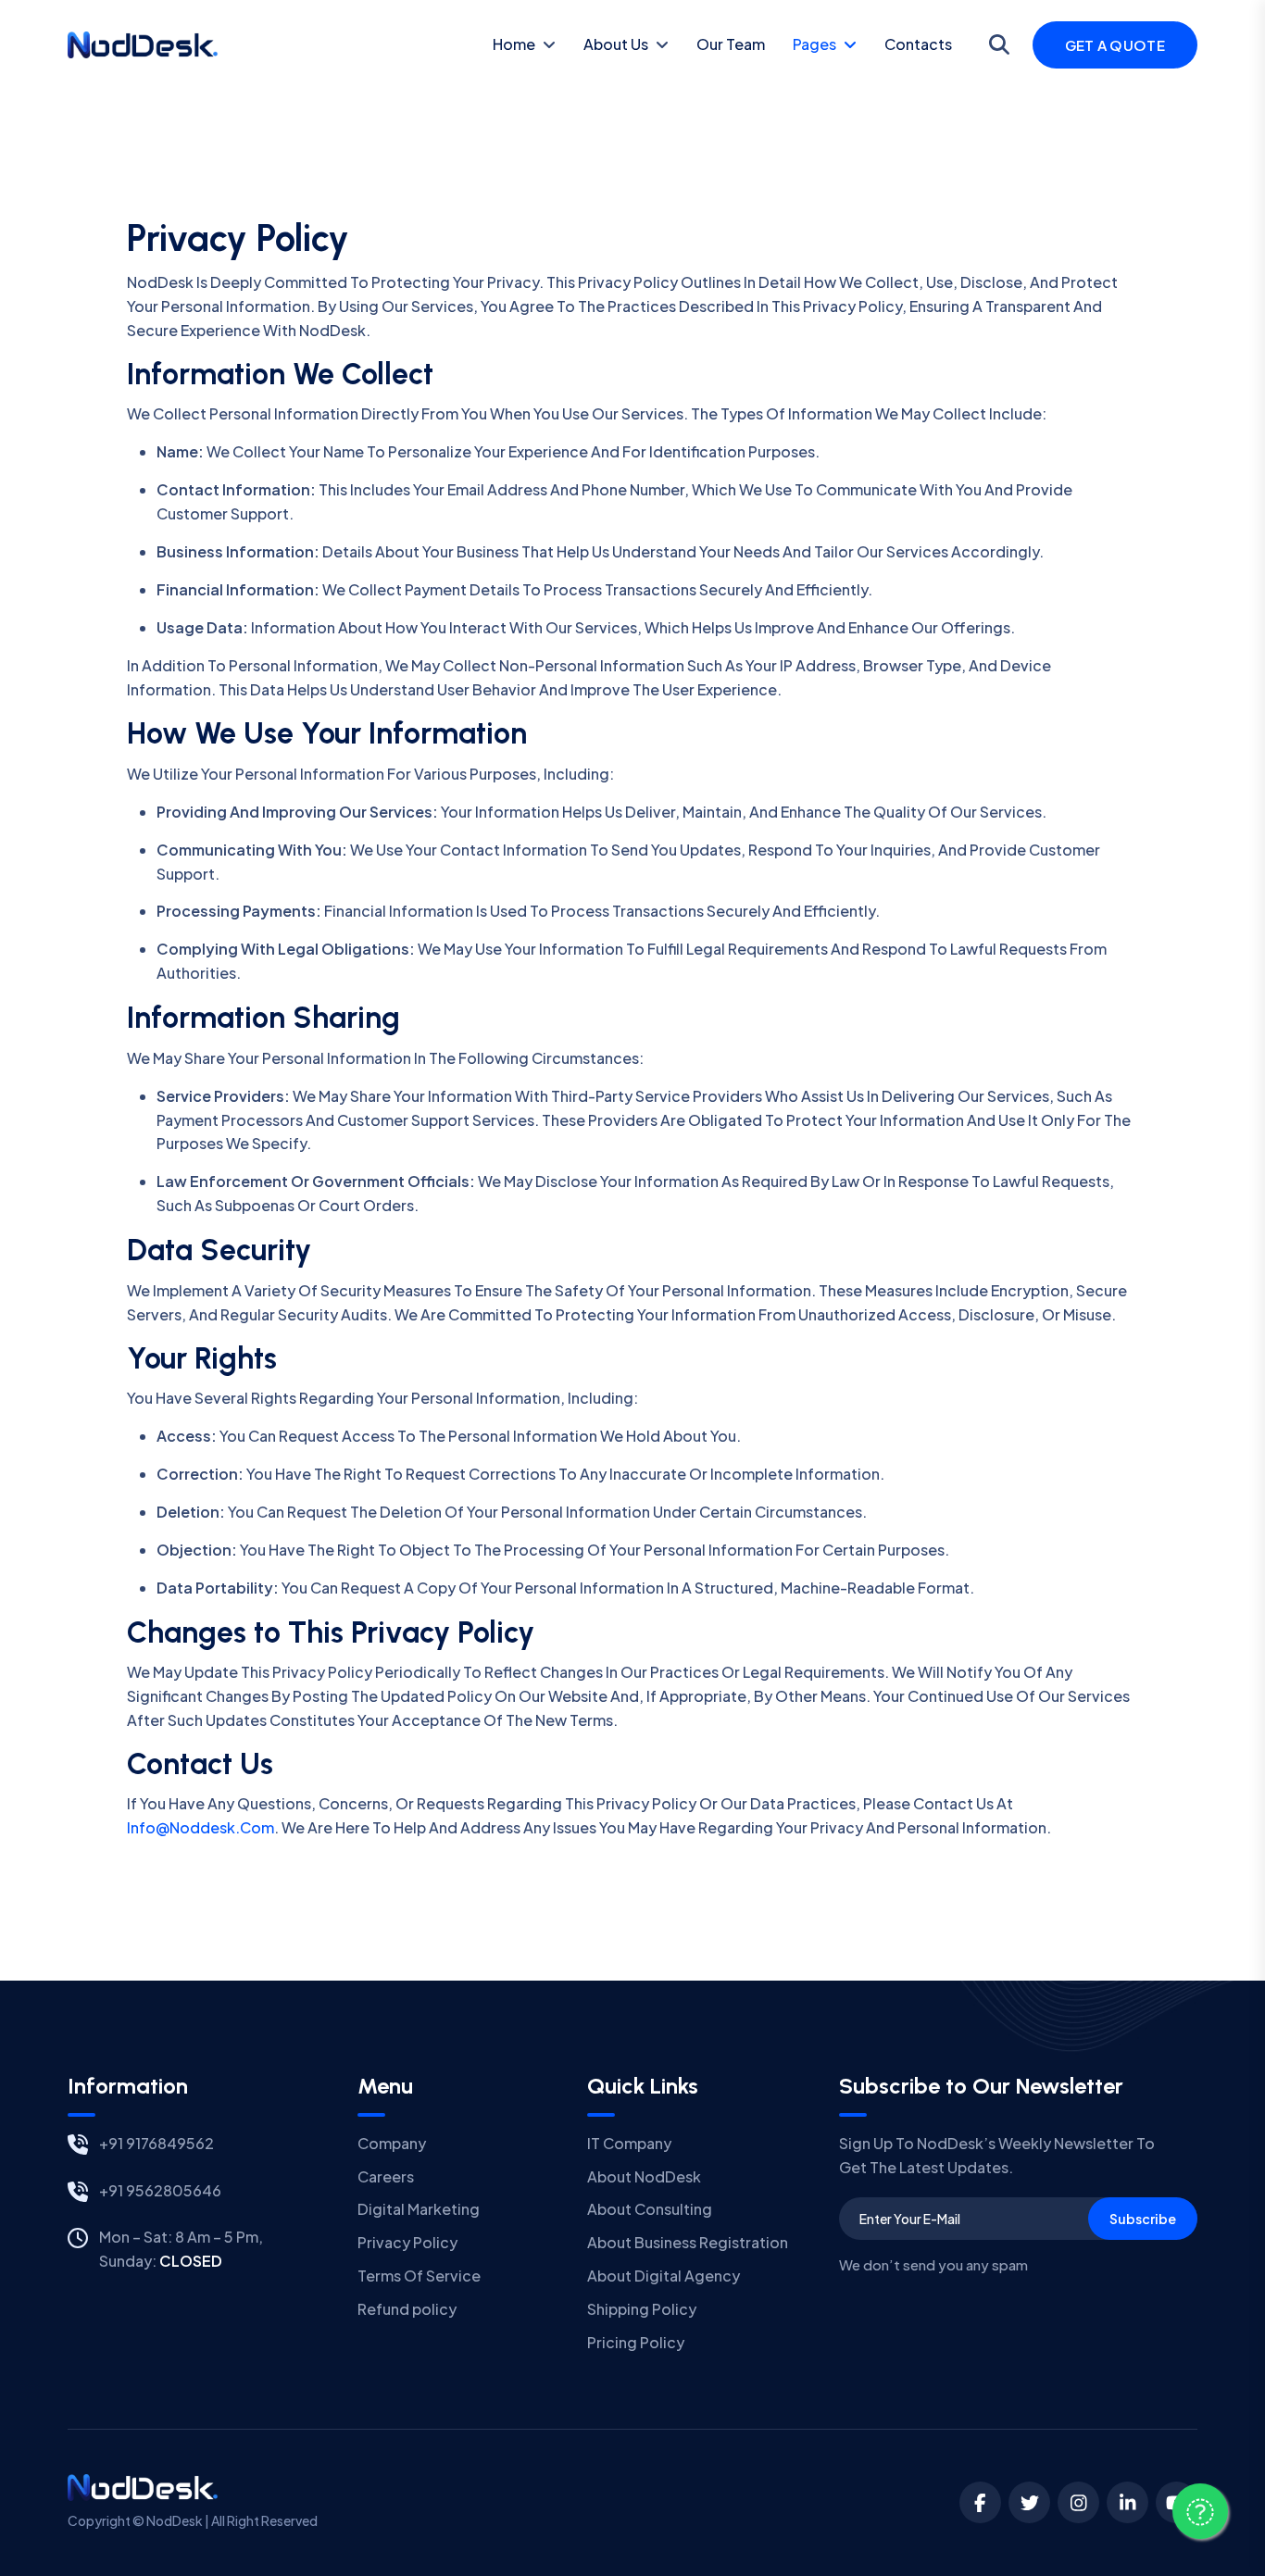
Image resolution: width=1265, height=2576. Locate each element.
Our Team (731, 44)
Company (392, 2143)
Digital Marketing (419, 2209)
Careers (386, 2176)
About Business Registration (688, 2242)
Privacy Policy (407, 2242)
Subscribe (1143, 2219)
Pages (814, 44)
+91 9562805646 (160, 2190)
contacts (918, 44)
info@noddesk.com (200, 1827)
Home (514, 44)
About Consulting (650, 2209)
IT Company (629, 2143)
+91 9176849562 (157, 2143)
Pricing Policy (636, 2342)
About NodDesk (644, 2176)
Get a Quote (1115, 45)
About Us (616, 44)
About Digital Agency (664, 2276)
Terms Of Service (419, 2276)
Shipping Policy (642, 2309)
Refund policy (407, 2309)
